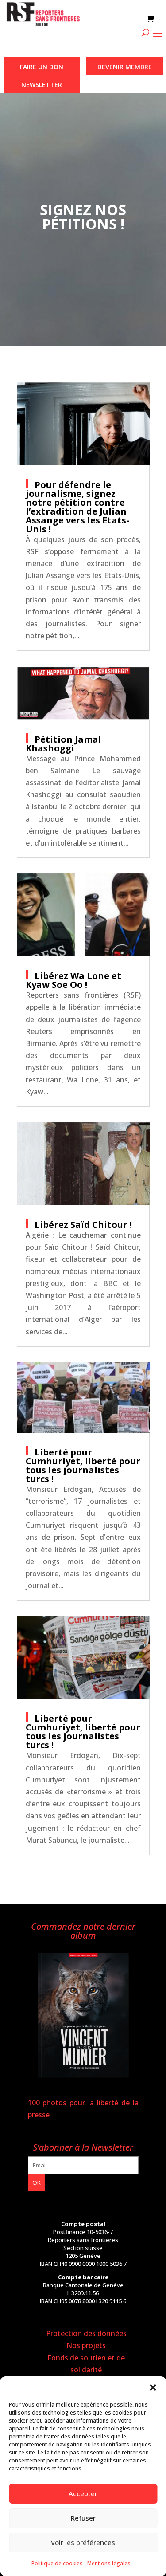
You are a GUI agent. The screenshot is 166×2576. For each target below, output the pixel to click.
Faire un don (42, 67)
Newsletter (42, 85)
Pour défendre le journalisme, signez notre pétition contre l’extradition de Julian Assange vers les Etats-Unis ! (77, 507)
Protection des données (86, 2333)
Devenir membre (125, 67)
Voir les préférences (83, 2542)
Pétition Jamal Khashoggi (64, 744)
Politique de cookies (57, 2563)
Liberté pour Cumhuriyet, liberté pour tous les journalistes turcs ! (83, 1465)
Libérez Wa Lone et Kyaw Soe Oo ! (73, 980)
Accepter (83, 2493)
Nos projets (86, 2345)
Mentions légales (109, 2563)
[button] (153, 2387)
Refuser (83, 2518)
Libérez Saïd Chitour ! (83, 1225)
